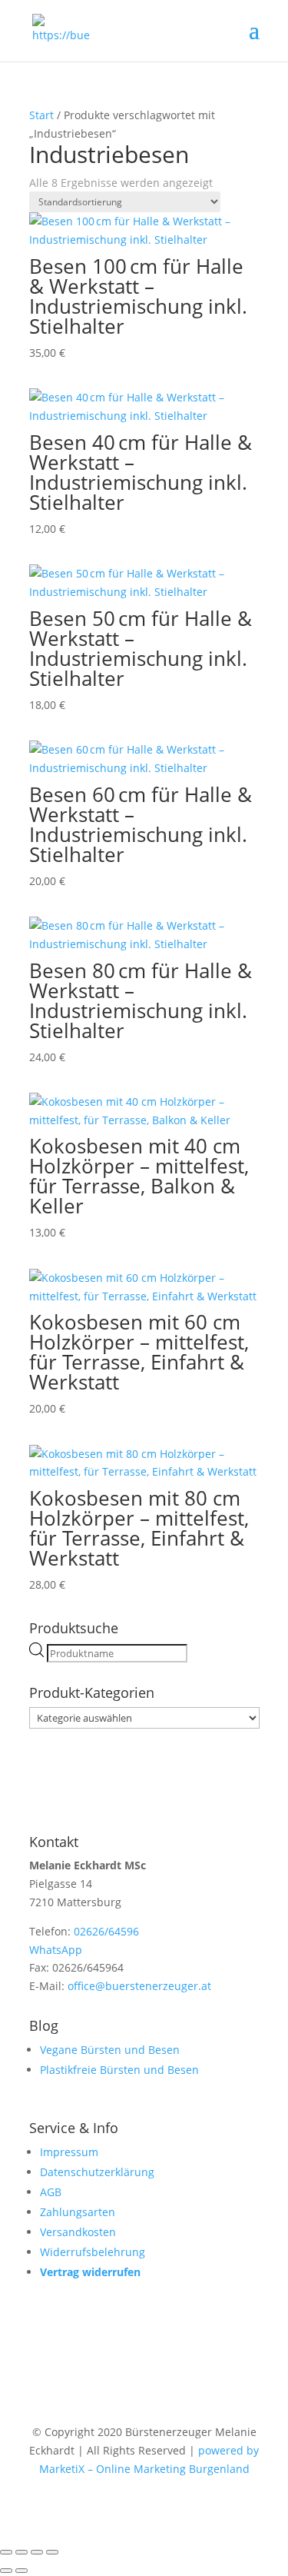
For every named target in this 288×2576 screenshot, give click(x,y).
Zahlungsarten (78, 2212)
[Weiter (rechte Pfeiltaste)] (22, 2571)
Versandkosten (78, 2232)
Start (41, 115)
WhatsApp (56, 1950)
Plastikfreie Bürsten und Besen (119, 2070)
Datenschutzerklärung (97, 2172)
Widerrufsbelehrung (93, 2252)
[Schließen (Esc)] (52, 2552)
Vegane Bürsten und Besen (110, 2050)
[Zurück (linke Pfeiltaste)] (6, 2571)
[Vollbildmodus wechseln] (22, 2552)
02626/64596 (106, 1931)
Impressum (69, 2152)
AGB (51, 2192)
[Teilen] (37, 2552)
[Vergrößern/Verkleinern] (6, 2552)
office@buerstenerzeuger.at (139, 1986)
